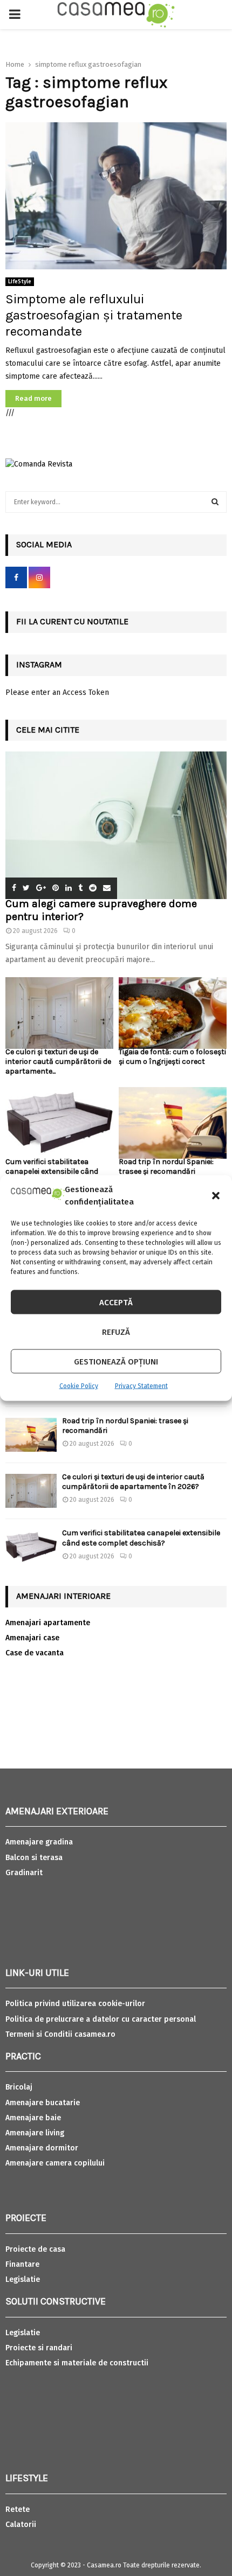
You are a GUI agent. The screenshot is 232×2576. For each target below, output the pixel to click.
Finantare (22, 2264)
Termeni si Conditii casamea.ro (60, 2034)
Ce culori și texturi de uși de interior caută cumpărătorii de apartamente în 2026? (133, 1482)
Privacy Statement (141, 1386)
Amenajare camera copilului (55, 2163)
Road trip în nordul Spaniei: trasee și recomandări (166, 1167)
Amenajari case (32, 1638)
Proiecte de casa (35, 2249)
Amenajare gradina (39, 1842)
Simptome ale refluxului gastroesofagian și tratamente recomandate (94, 315)
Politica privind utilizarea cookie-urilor (75, 2004)
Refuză (116, 1332)
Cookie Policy (79, 1386)
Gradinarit (24, 1873)
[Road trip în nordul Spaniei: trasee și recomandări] (173, 1123)
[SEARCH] (215, 502)
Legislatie (23, 2279)
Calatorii (21, 2525)
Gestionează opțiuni (116, 1361)
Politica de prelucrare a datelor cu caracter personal (101, 2019)
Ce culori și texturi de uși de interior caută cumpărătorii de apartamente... (58, 1061)
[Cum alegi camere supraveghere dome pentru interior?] (116, 825)
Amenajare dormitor (42, 2148)
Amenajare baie (33, 2118)
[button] (216, 1195)
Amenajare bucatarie (43, 2103)
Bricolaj (19, 2087)
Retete (18, 2509)
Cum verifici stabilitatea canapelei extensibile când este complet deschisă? (52, 1171)
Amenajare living (35, 2133)
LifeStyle (20, 282)
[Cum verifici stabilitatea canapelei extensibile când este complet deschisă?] (59, 1123)
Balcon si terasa (34, 1858)
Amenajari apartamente (48, 1623)
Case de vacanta (35, 1653)
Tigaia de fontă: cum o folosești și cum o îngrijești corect (172, 1057)
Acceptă (116, 1302)
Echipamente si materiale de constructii (77, 2363)
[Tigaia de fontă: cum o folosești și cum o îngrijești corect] (173, 1013)
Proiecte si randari (39, 2348)
